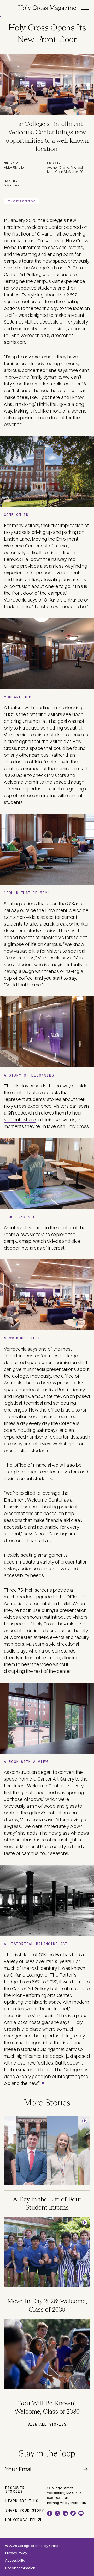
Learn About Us (22, 2501)
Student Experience (22, 201)
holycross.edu (21, 2520)
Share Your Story (25, 2510)
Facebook (50, 2513)
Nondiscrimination (20, 2568)
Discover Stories (15, 2489)
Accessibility (15, 2561)
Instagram (57, 2513)
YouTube (81, 2513)
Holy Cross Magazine (47, 8)
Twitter (73, 2513)
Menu (85, 7)
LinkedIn (65, 2513)
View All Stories (47, 2424)
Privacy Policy (16, 2553)
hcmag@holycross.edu (67, 2503)
